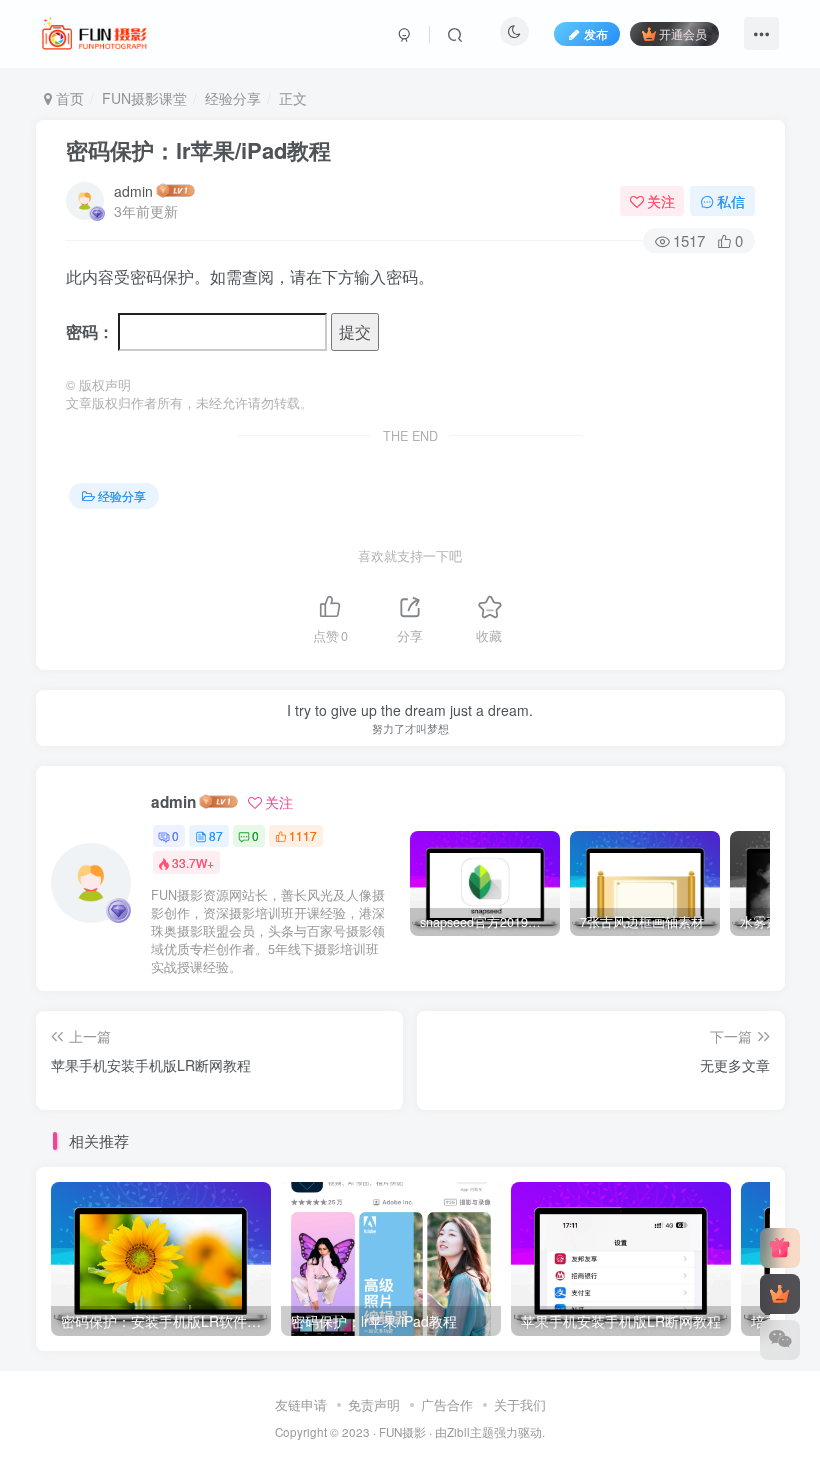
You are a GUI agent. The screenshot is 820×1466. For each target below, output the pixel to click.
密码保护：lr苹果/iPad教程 (198, 150)
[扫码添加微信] (780, 1340)
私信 (731, 201)
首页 (68, 98)
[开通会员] (780, 1294)
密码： (92, 331)
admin (133, 191)
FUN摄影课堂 (144, 98)
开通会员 (683, 33)
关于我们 (520, 1404)
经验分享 (233, 98)
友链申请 (301, 1404)
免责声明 (374, 1404)
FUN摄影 (402, 1432)
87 (216, 835)
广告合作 (447, 1404)
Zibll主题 (470, 1432)
